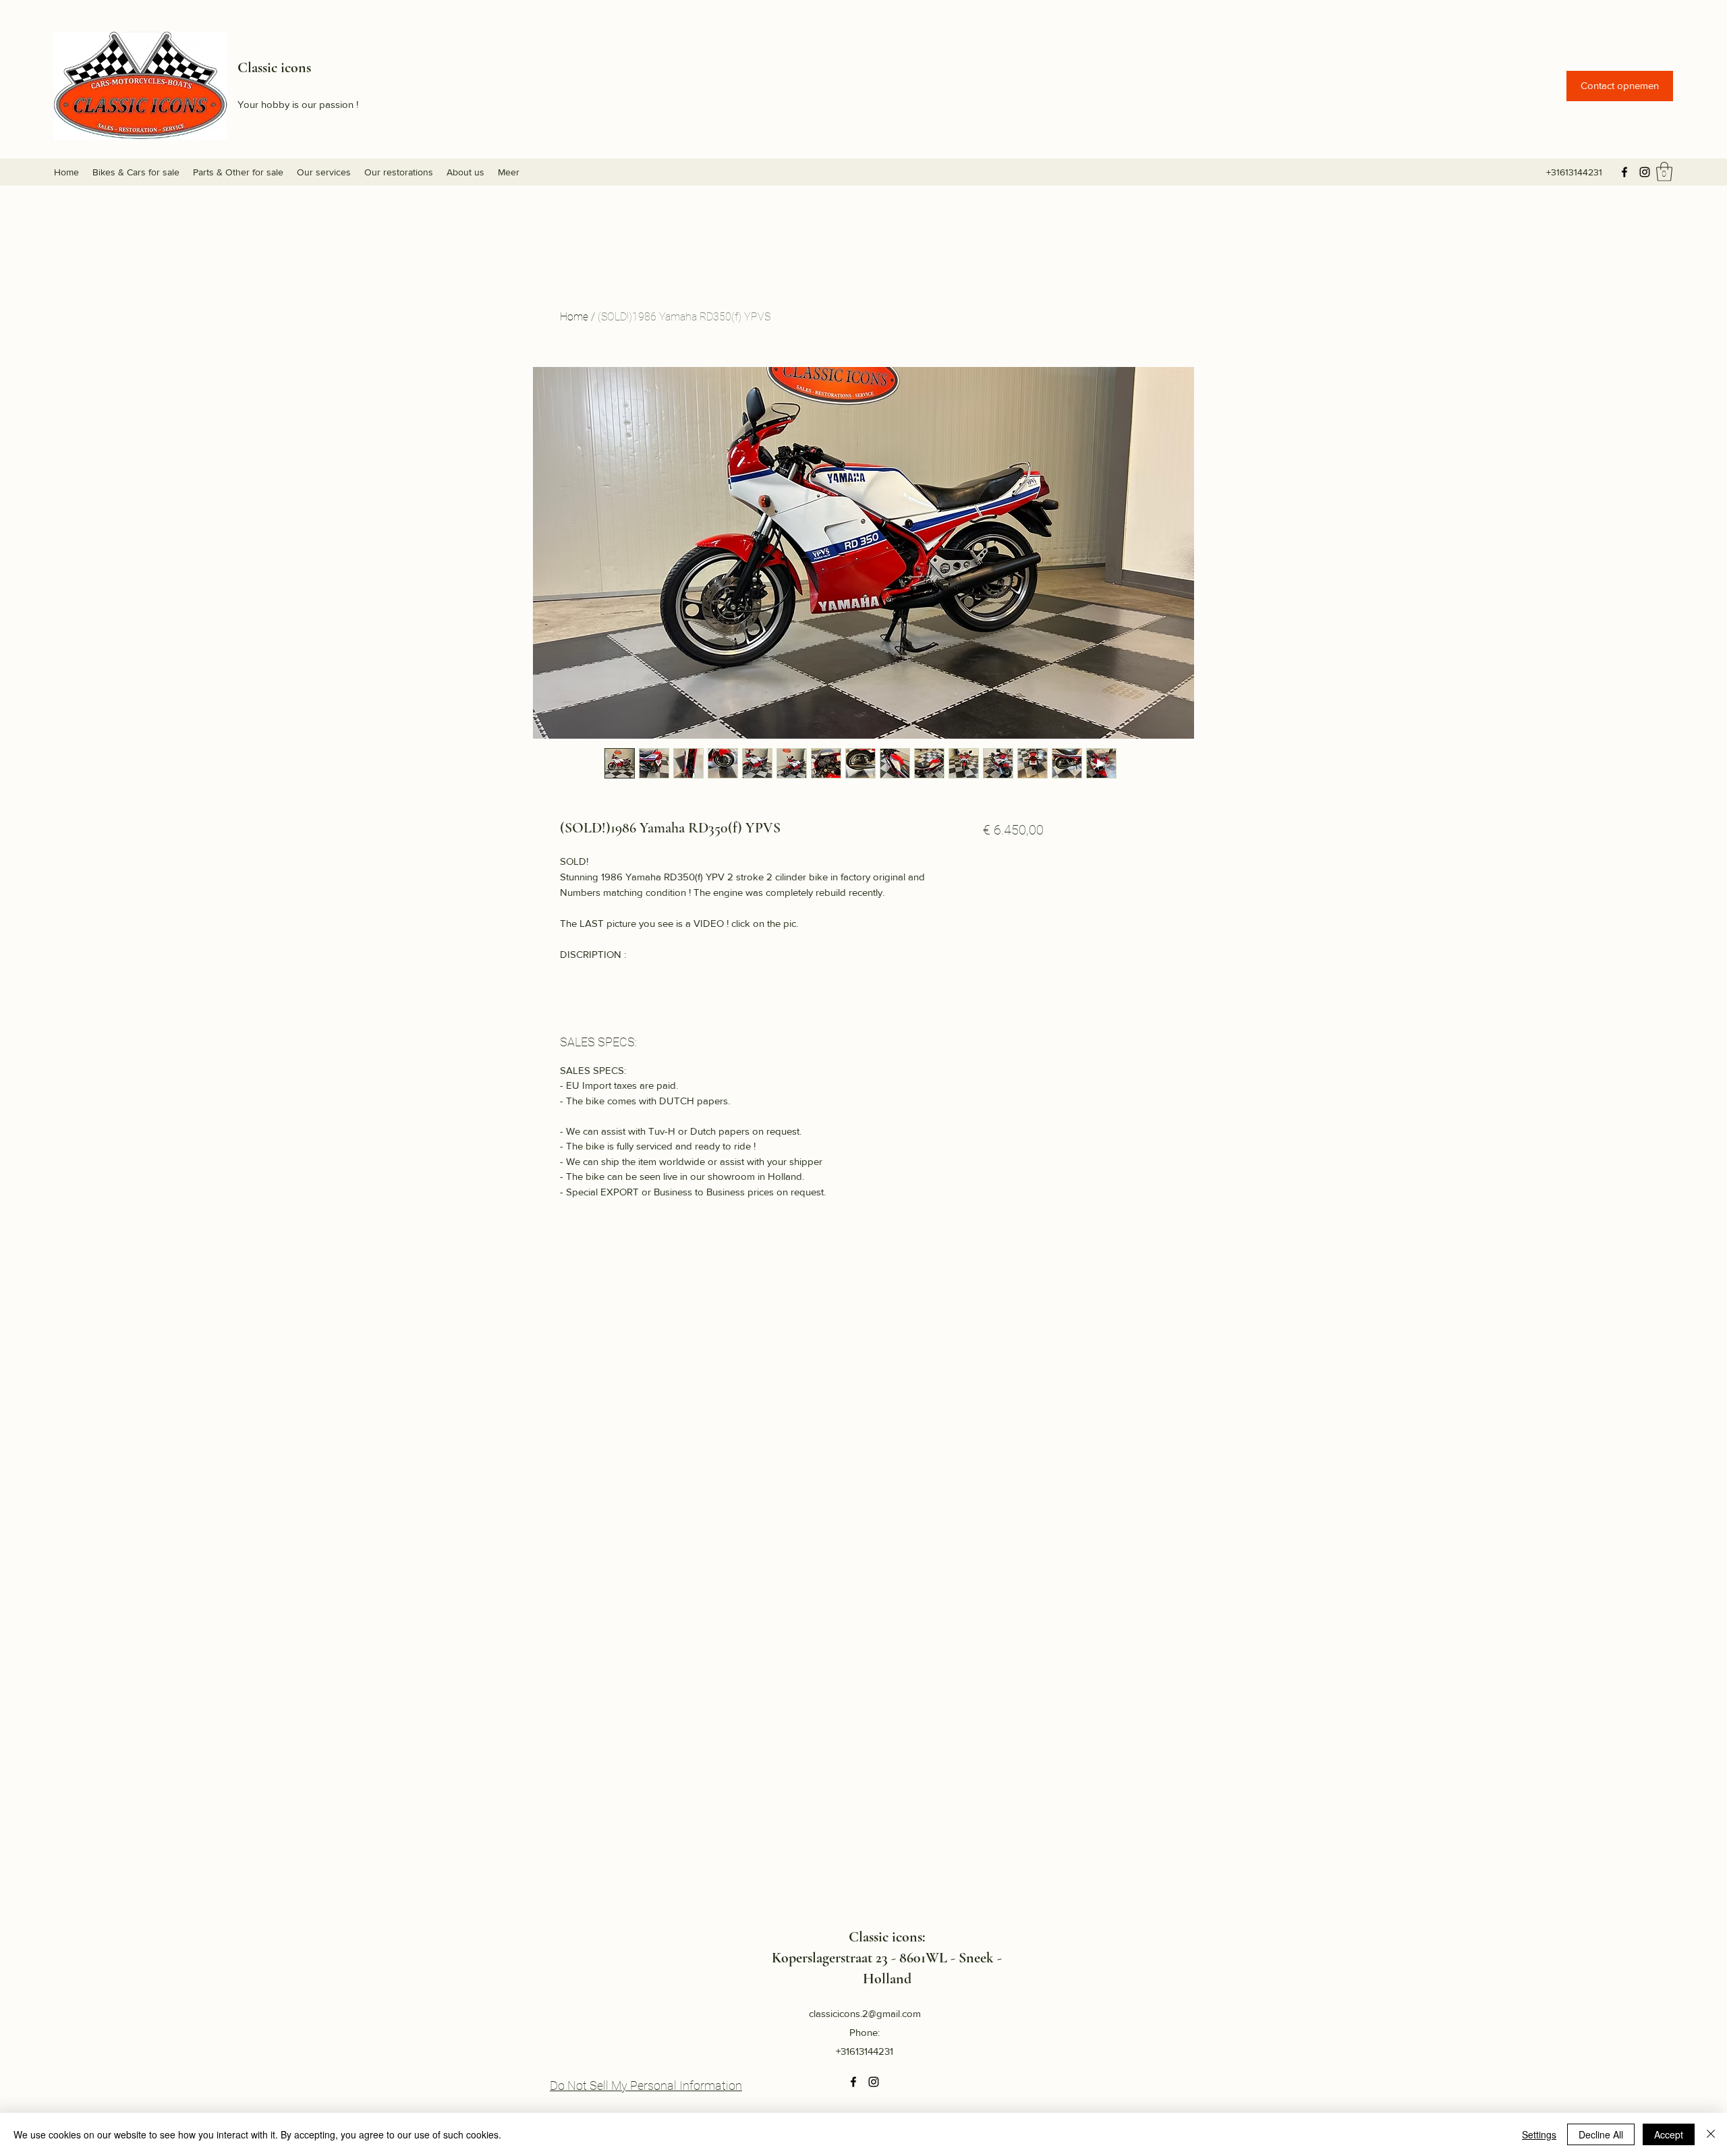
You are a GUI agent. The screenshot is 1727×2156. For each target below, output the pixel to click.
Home (574, 317)
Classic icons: (887, 1937)
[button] (1620, 86)
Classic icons (274, 67)
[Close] (1711, 2134)
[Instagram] (1645, 172)
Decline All (1601, 2134)
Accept (1669, 2134)
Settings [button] (1539, 2134)
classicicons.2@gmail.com (865, 2013)
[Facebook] (1624, 172)
